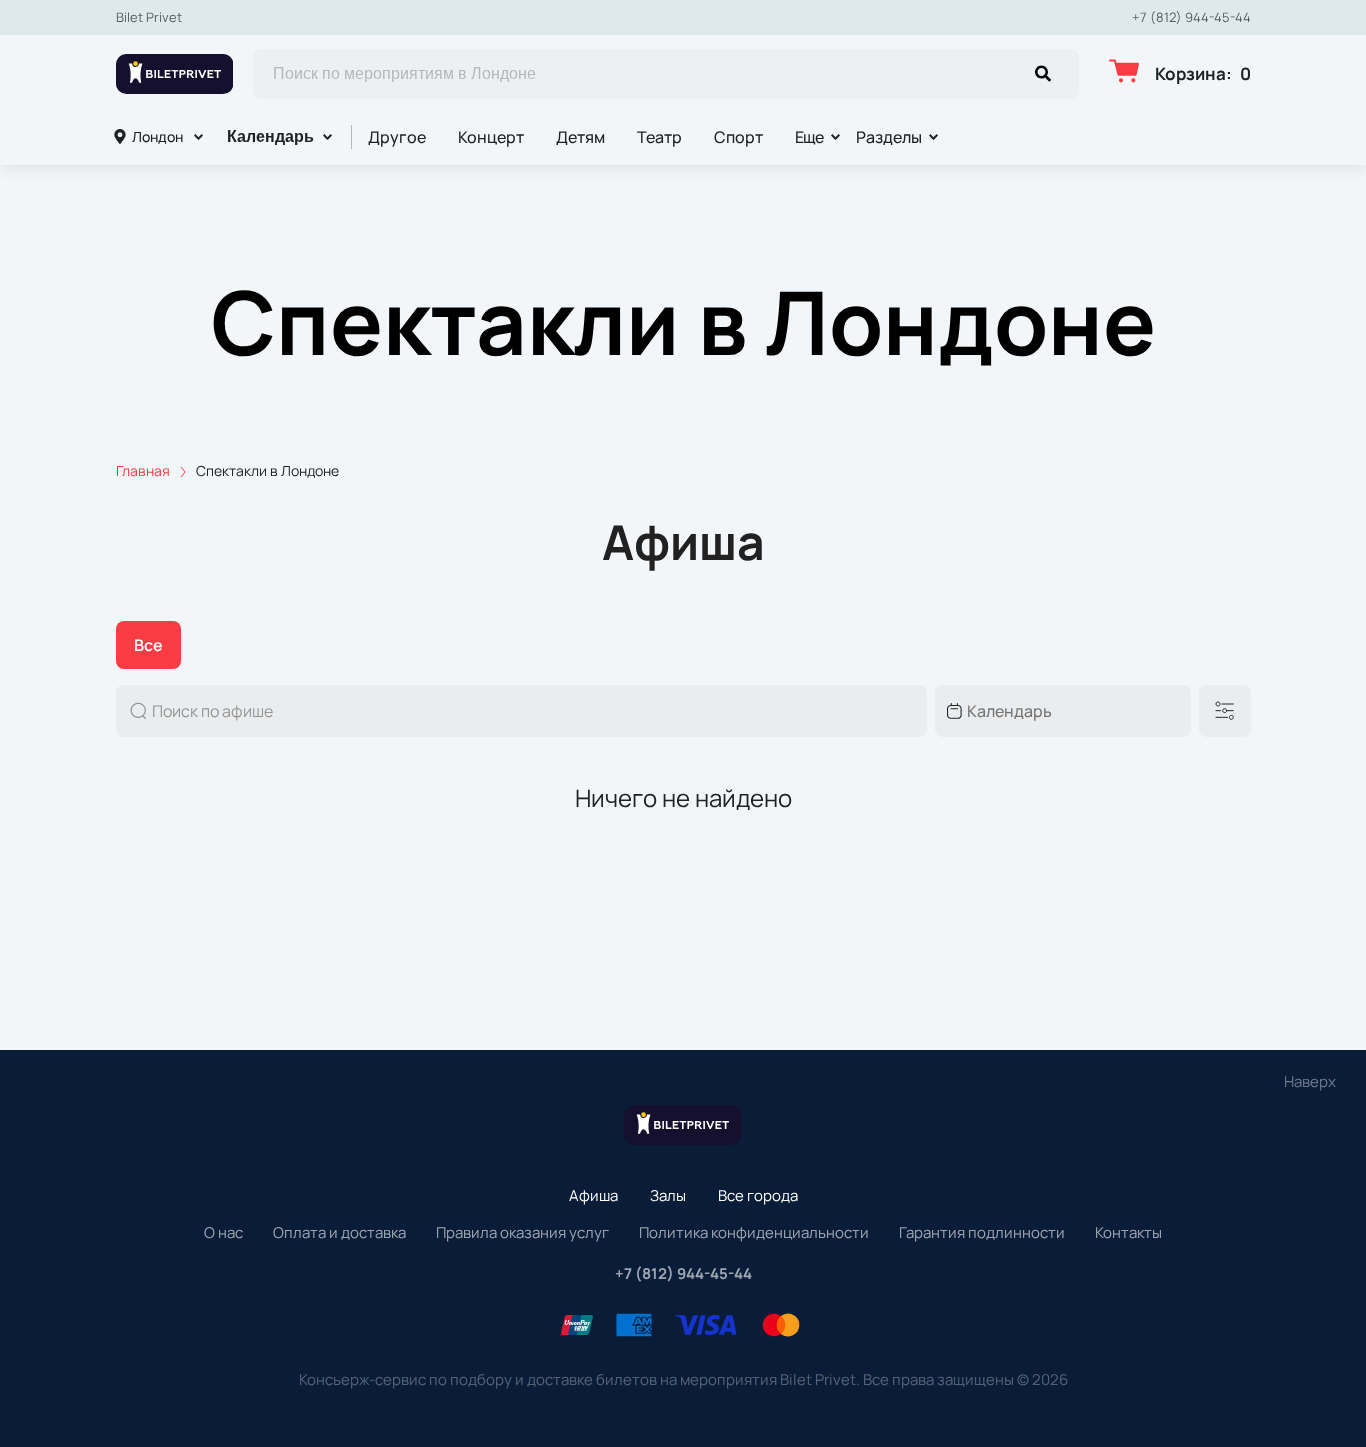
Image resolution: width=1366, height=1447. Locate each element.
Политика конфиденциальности (754, 1232)
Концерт (491, 137)
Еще (810, 137)
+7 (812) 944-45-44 (1191, 17)
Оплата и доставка (339, 1232)
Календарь (270, 136)
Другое (397, 137)
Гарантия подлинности (982, 1232)
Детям (580, 137)
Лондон (157, 136)
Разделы (889, 137)
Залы (668, 1195)
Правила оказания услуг (522, 1232)
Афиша (593, 1195)
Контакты (1128, 1232)
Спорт (738, 137)
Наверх (1310, 1081)
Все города (758, 1195)
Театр (659, 137)
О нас (223, 1232)
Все (148, 645)
